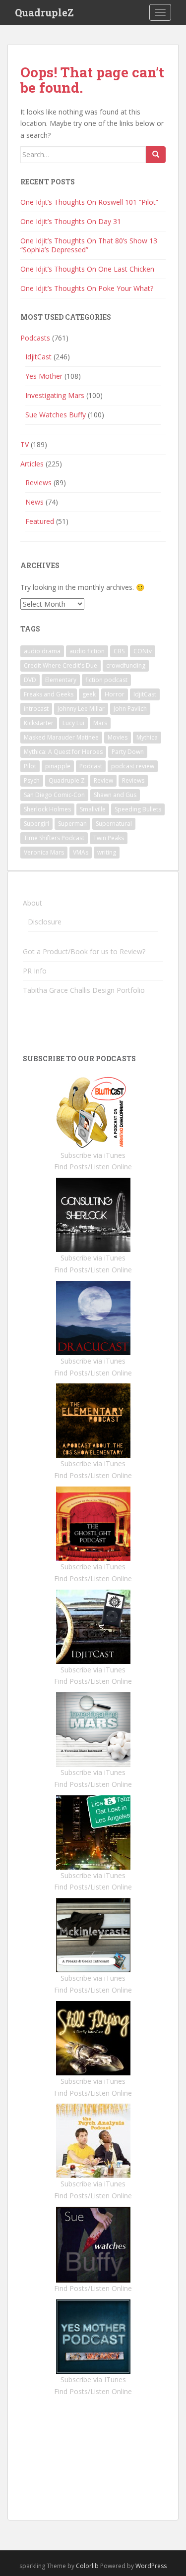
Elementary (61, 680)
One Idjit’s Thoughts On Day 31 (71, 221)
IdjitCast (38, 357)
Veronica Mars (44, 852)
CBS (119, 651)
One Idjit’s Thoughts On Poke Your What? (87, 288)
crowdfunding (126, 665)
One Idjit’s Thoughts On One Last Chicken (87, 269)
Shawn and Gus (115, 795)
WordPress (151, 2566)
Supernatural (114, 824)
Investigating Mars (55, 395)
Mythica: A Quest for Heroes (63, 752)
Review (103, 780)
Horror (115, 694)
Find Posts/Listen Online (93, 1167)
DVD (30, 680)
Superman (72, 824)
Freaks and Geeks (49, 694)
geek (89, 694)
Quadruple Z (67, 780)
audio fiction (87, 651)
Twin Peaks (109, 838)
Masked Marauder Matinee (61, 737)
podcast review (133, 766)
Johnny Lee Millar (81, 709)
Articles (32, 464)
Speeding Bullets (138, 809)
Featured (40, 521)
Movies (118, 737)
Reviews (38, 483)
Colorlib (87, 2566)
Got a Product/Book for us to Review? (84, 951)
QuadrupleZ (44, 12)
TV (25, 444)
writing (107, 852)
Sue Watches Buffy (56, 415)
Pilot (30, 766)
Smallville (93, 809)
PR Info (35, 971)
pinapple (58, 766)
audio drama (42, 651)
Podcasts (35, 338)
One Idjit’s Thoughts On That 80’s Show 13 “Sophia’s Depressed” (89, 245)
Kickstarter (39, 723)
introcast (36, 709)
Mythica (147, 737)
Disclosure (45, 922)
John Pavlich (130, 709)
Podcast (91, 766)
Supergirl (36, 824)
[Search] (156, 155)
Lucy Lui (73, 723)
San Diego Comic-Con (54, 795)
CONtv (143, 651)
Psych (32, 780)
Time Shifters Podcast (54, 838)
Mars (100, 723)
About (32, 903)
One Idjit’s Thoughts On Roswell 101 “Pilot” (89, 202)
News (34, 502)
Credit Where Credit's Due (61, 665)
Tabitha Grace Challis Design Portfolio (84, 990)
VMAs (81, 852)
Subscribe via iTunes (93, 1155)
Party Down (128, 752)
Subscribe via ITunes (93, 2379)
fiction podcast (106, 680)
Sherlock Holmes (47, 809)
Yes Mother (44, 376)
